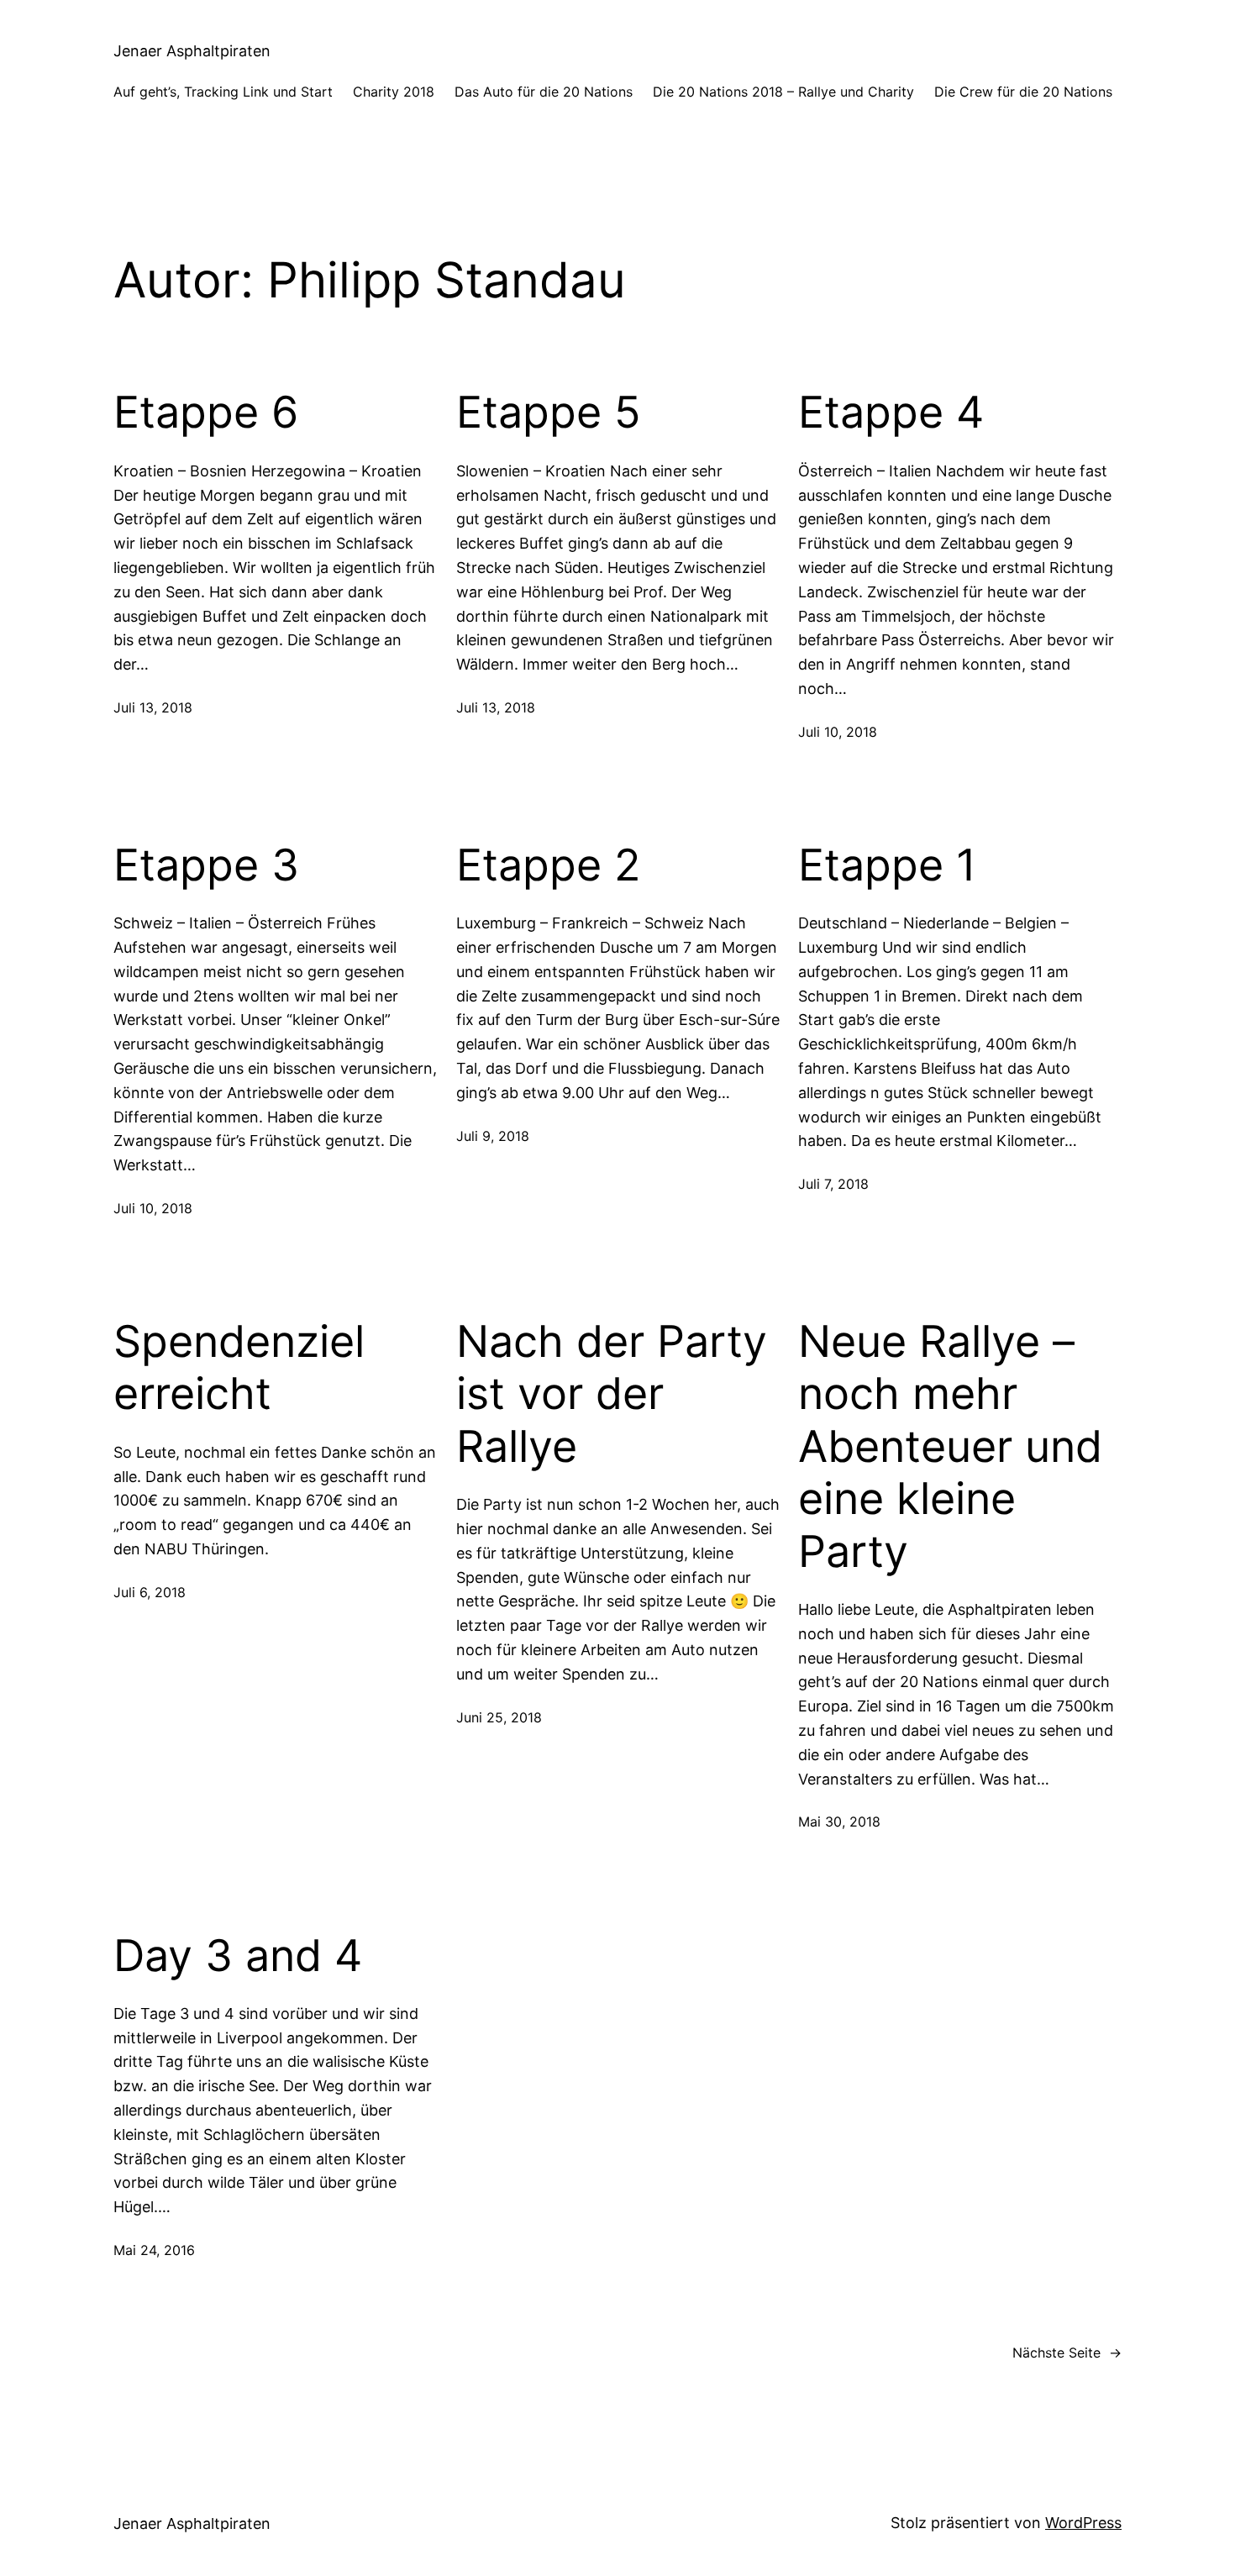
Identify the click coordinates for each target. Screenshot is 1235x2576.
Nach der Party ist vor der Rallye (612, 1394)
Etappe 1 (887, 865)
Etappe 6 (206, 413)
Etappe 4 (891, 413)
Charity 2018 (394, 92)
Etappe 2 (548, 865)
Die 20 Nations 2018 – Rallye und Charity (783, 92)
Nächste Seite (1067, 2353)
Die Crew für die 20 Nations (1023, 92)
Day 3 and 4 (238, 1956)
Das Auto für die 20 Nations (544, 92)
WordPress (1083, 2523)
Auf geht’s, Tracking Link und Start (223, 92)
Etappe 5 (549, 413)
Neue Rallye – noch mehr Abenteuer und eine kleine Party (950, 1447)
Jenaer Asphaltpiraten (192, 51)
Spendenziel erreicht (239, 1368)
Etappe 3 (206, 865)
